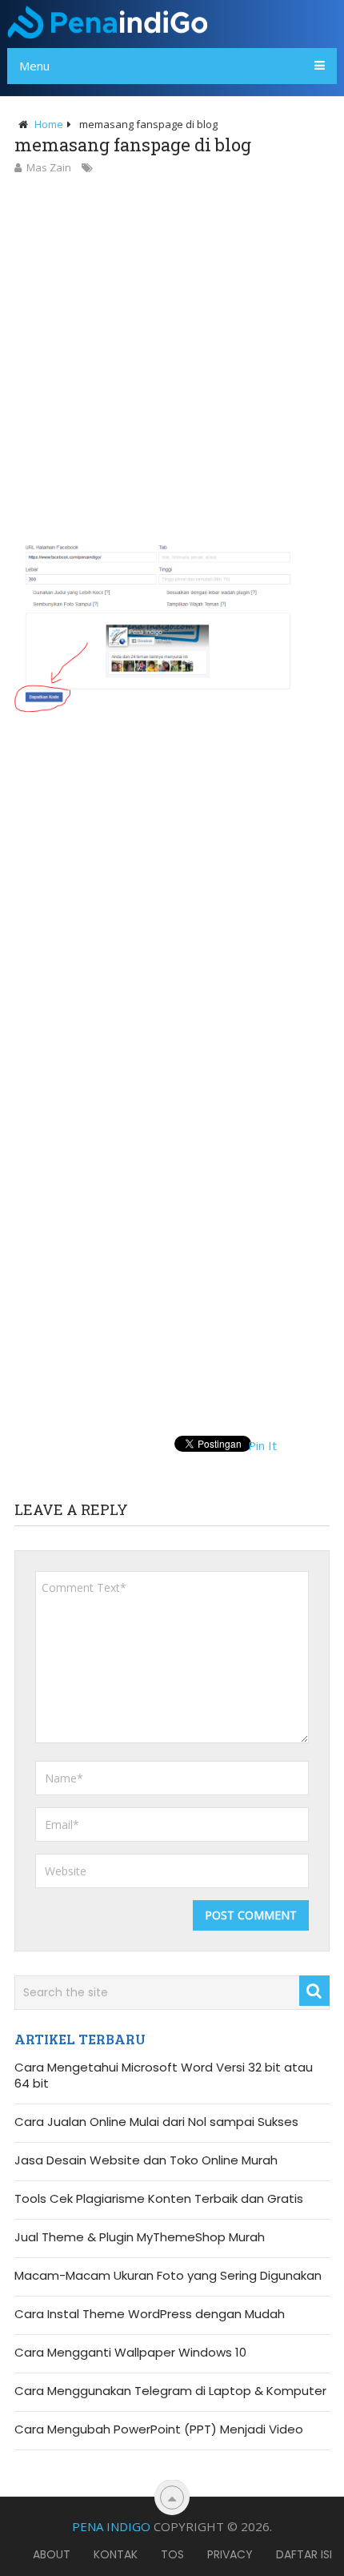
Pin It (262, 1445)
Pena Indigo (111, 2526)
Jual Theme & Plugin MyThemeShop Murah (140, 2237)
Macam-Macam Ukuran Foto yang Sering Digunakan (168, 2276)
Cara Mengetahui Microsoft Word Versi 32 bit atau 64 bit (164, 2076)
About (52, 2554)
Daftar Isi (304, 2554)
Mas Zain (49, 167)
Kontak (116, 2554)
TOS (172, 2554)
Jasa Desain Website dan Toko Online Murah (146, 2160)
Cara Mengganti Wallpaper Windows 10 (130, 2353)
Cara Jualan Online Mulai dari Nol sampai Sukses (156, 2122)
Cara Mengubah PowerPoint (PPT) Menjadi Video (159, 2429)
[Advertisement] (172, 357)
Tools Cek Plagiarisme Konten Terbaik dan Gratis (159, 2199)
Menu (34, 66)
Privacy (230, 2554)
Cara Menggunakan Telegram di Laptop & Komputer (170, 2391)
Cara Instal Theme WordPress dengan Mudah (150, 2314)
